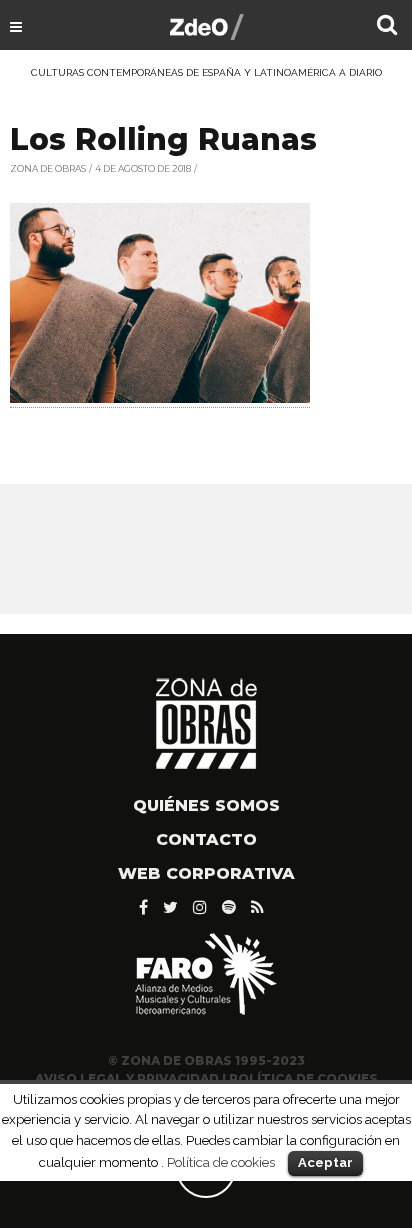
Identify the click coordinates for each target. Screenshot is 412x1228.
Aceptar (325, 1162)
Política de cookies (221, 1162)
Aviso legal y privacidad (127, 1078)
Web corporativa (206, 873)
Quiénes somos (206, 805)
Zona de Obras (48, 168)
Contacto (206, 839)
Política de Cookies (303, 1078)
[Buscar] (387, 27)
